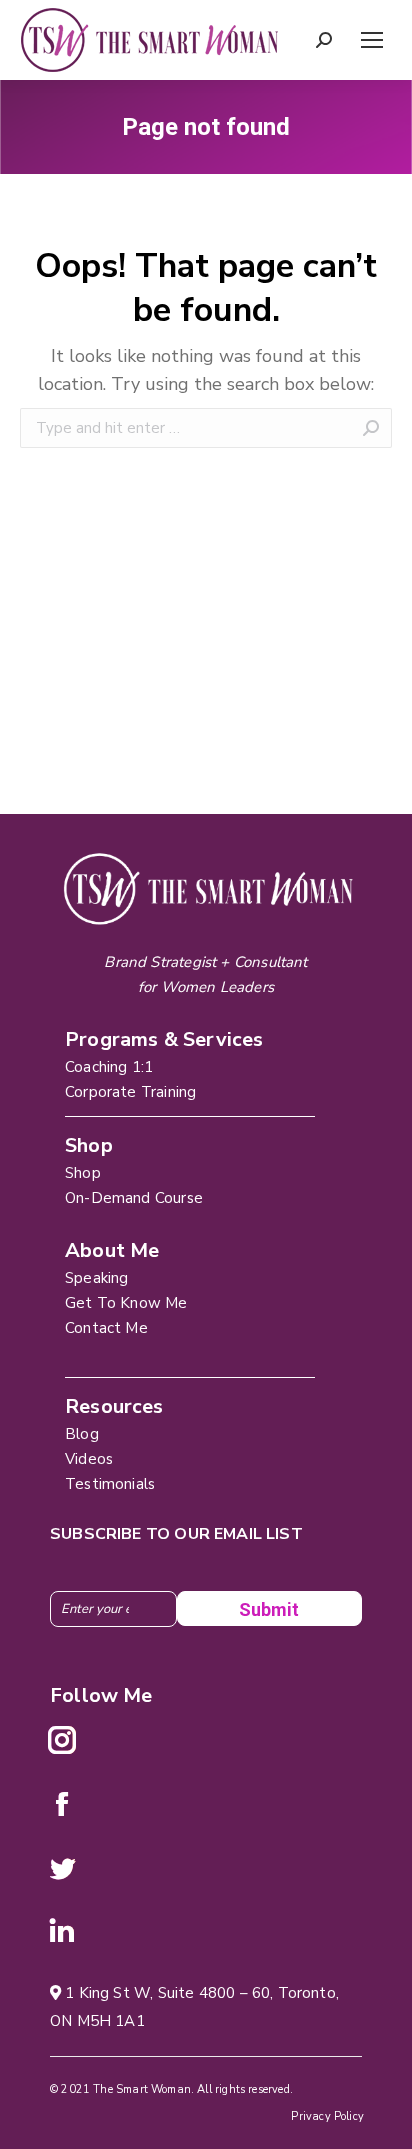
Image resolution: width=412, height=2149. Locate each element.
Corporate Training (130, 1092)
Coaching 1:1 (109, 1067)
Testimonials (110, 1484)
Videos (89, 1459)
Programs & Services (164, 1039)
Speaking (96, 1278)
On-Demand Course (134, 1198)
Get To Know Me (126, 1303)
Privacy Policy (327, 2116)
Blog (82, 1434)
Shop (83, 1173)
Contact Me (106, 1328)
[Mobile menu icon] (372, 40)
